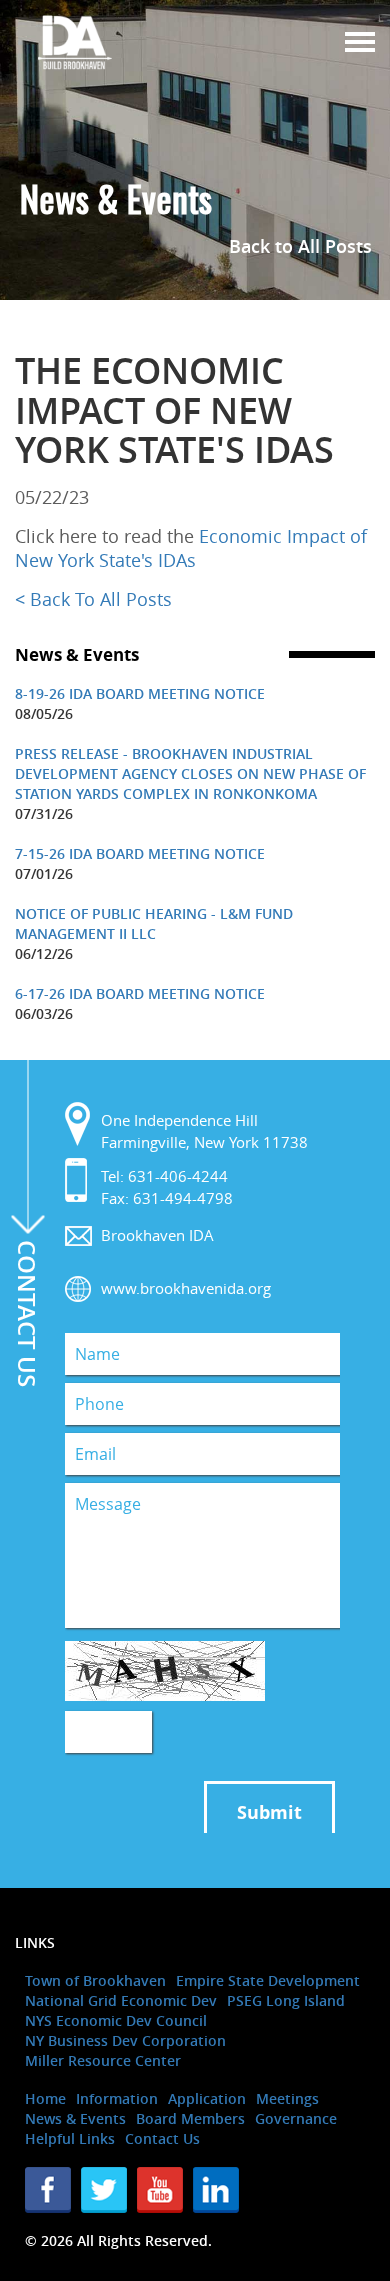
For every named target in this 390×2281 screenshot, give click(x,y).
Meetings (287, 2098)
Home (45, 2098)
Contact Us (162, 2138)
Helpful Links (70, 2138)
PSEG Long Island (286, 2000)
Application (207, 2098)
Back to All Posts (300, 246)
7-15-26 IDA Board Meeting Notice (140, 853)
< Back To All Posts (93, 599)
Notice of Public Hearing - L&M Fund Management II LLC (154, 923)
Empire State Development (268, 1980)
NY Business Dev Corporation (125, 2040)
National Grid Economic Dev (121, 2000)
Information (117, 2098)
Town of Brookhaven (95, 1980)
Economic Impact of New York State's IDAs (191, 548)
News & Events (75, 2118)
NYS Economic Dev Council (116, 2020)
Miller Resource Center (103, 2060)
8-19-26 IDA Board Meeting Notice (140, 693)
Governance (296, 2118)
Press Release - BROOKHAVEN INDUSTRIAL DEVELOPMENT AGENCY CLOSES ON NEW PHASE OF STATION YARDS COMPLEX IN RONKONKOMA (190, 773)
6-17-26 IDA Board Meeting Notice (140, 993)
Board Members (190, 2118)
